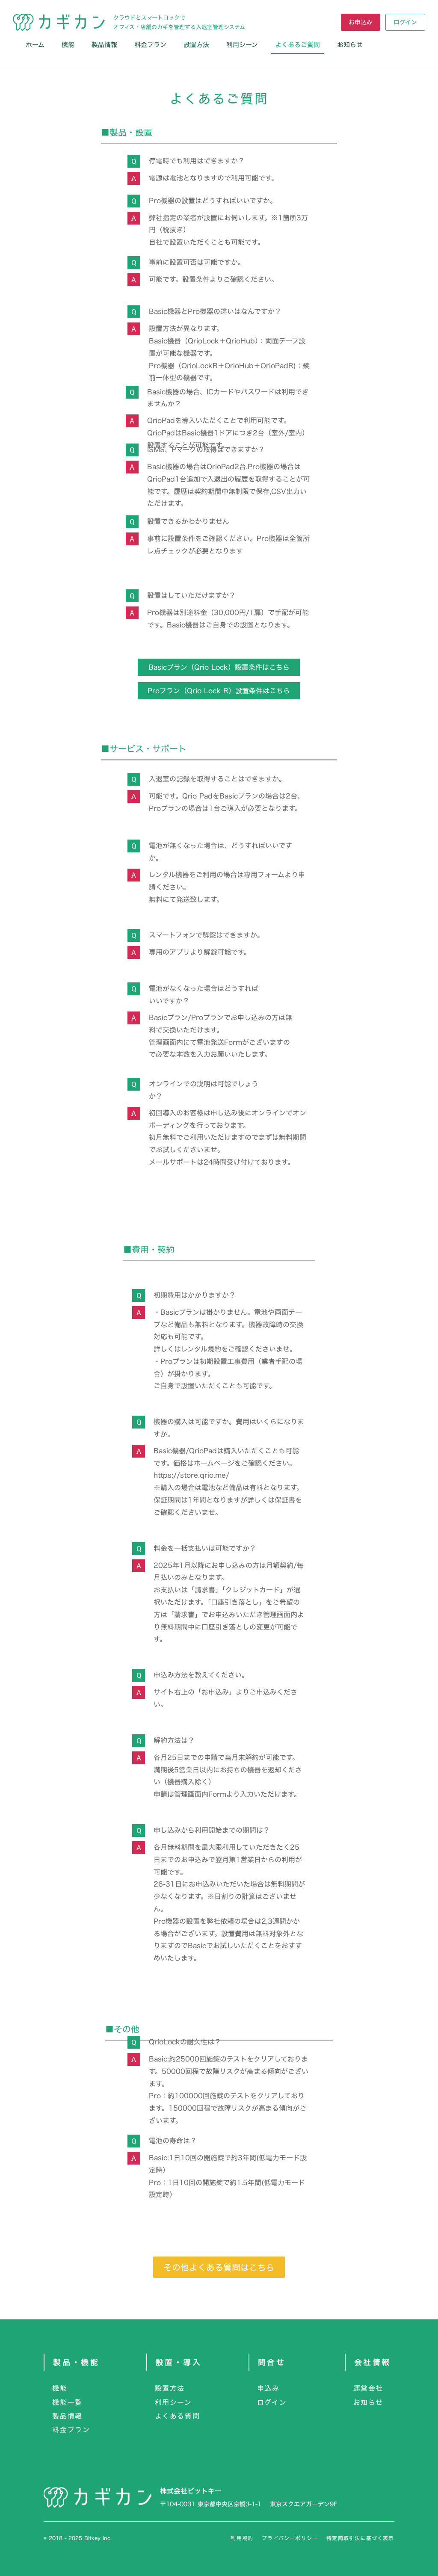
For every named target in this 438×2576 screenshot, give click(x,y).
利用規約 (242, 2538)
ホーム (35, 45)
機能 (68, 45)
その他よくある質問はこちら (219, 2267)
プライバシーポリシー (290, 2538)
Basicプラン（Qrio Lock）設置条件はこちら (219, 667)
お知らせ (368, 2402)
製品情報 (104, 45)
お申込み (361, 22)
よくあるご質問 (297, 45)
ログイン (405, 22)
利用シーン (242, 45)
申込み (268, 2388)
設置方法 (196, 45)
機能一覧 (67, 2402)
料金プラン (150, 45)
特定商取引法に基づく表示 (360, 2538)
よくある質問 (178, 2416)
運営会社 (368, 2388)
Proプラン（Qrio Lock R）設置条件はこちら (219, 691)
